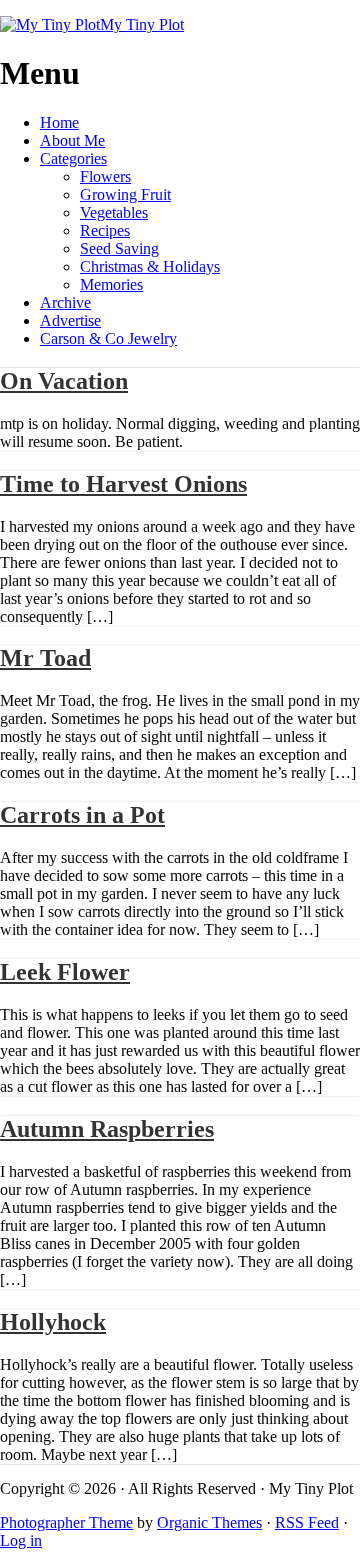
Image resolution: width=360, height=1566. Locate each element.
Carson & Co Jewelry (108, 338)
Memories (111, 284)
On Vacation (64, 381)
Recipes (105, 230)
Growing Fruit (125, 194)
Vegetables (114, 212)
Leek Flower (65, 972)
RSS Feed (307, 1522)
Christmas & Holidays (150, 266)
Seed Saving (119, 248)
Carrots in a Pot (82, 815)
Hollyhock (53, 1322)
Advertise (70, 320)
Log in (21, 1540)
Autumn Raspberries (107, 1129)
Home (59, 122)
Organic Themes (209, 1522)
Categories (73, 158)
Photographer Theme (66, 1522)
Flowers (105, 176)
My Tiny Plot (142, 24)
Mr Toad (45, 658)
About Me (72, 140)
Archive (65, 302)
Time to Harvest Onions (123, 484)
